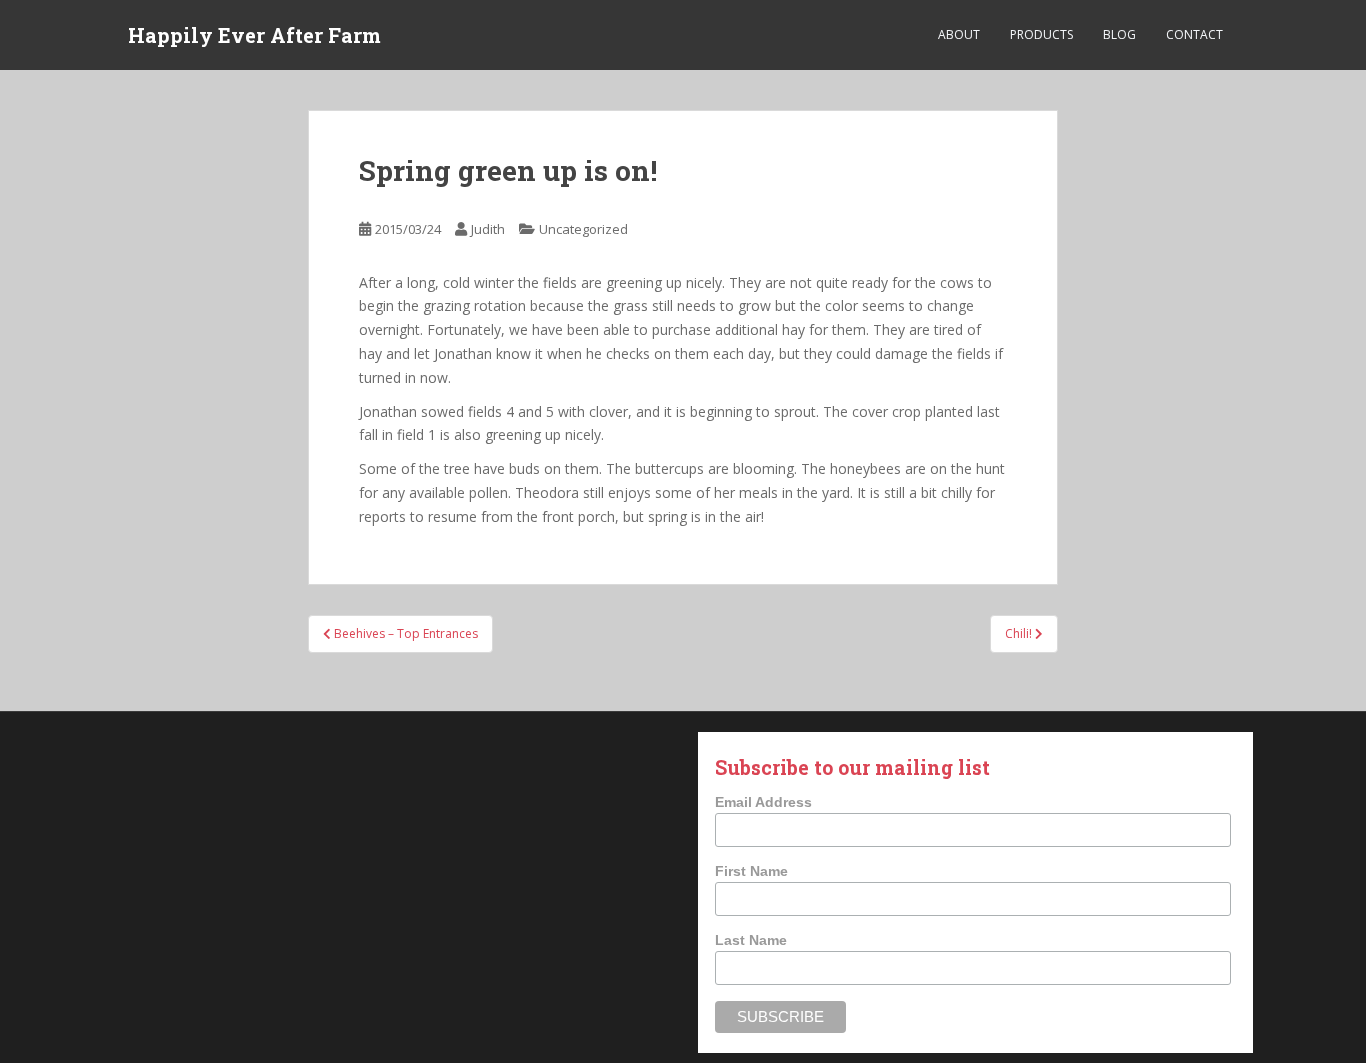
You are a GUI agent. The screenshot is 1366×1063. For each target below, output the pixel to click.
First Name (751, 871)
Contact (1194, 34)
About (959, 34)
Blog (1119, 34)
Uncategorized (583, 229)
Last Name (751, 940)
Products (1041, 34)
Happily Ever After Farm (254, 35)
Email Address (763, 802)
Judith (488, 229)
